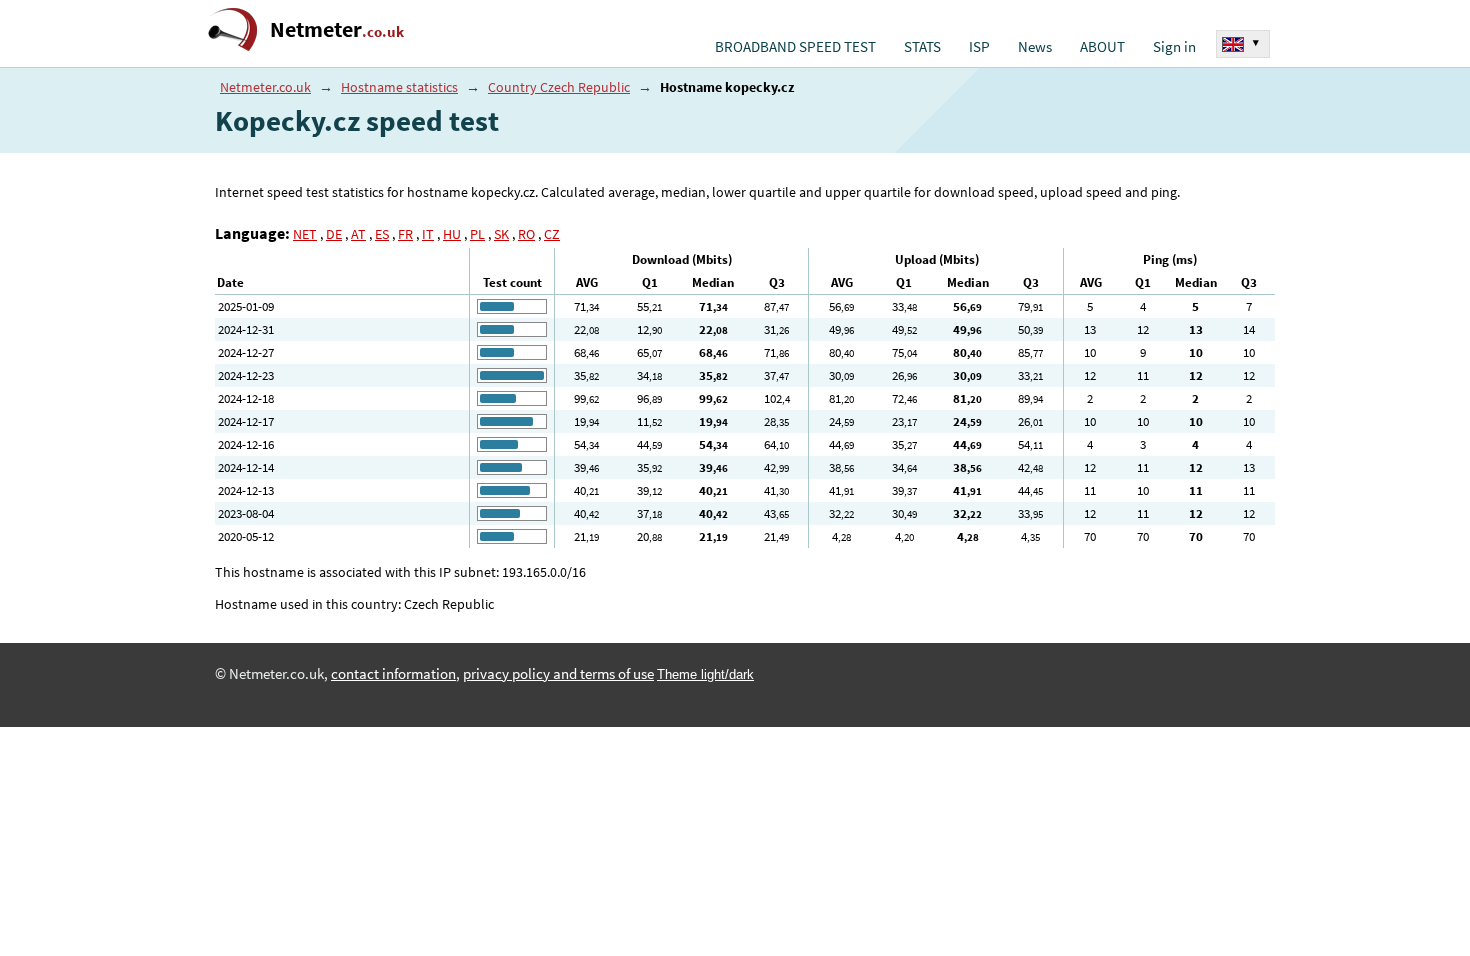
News (1035, 47)
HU (452, 234)
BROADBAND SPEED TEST (795, 47)
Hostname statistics (399, 87)
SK (501, 234)
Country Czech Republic (559, 87)
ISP (979, 47)
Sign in (1174, 47)
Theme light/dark (705, 674)
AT (358, 234)
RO (526, 234)
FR (405, 234)
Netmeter (337, 29)
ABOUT (1102, 47)
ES (382, 234)
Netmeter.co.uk (265, 87)
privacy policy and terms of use (558, 674)
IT (428, 234)
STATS (922, 47)
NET (305, 234)
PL (477, 234)
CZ (552, 234)
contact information (393, 674)
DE (334, 234)
